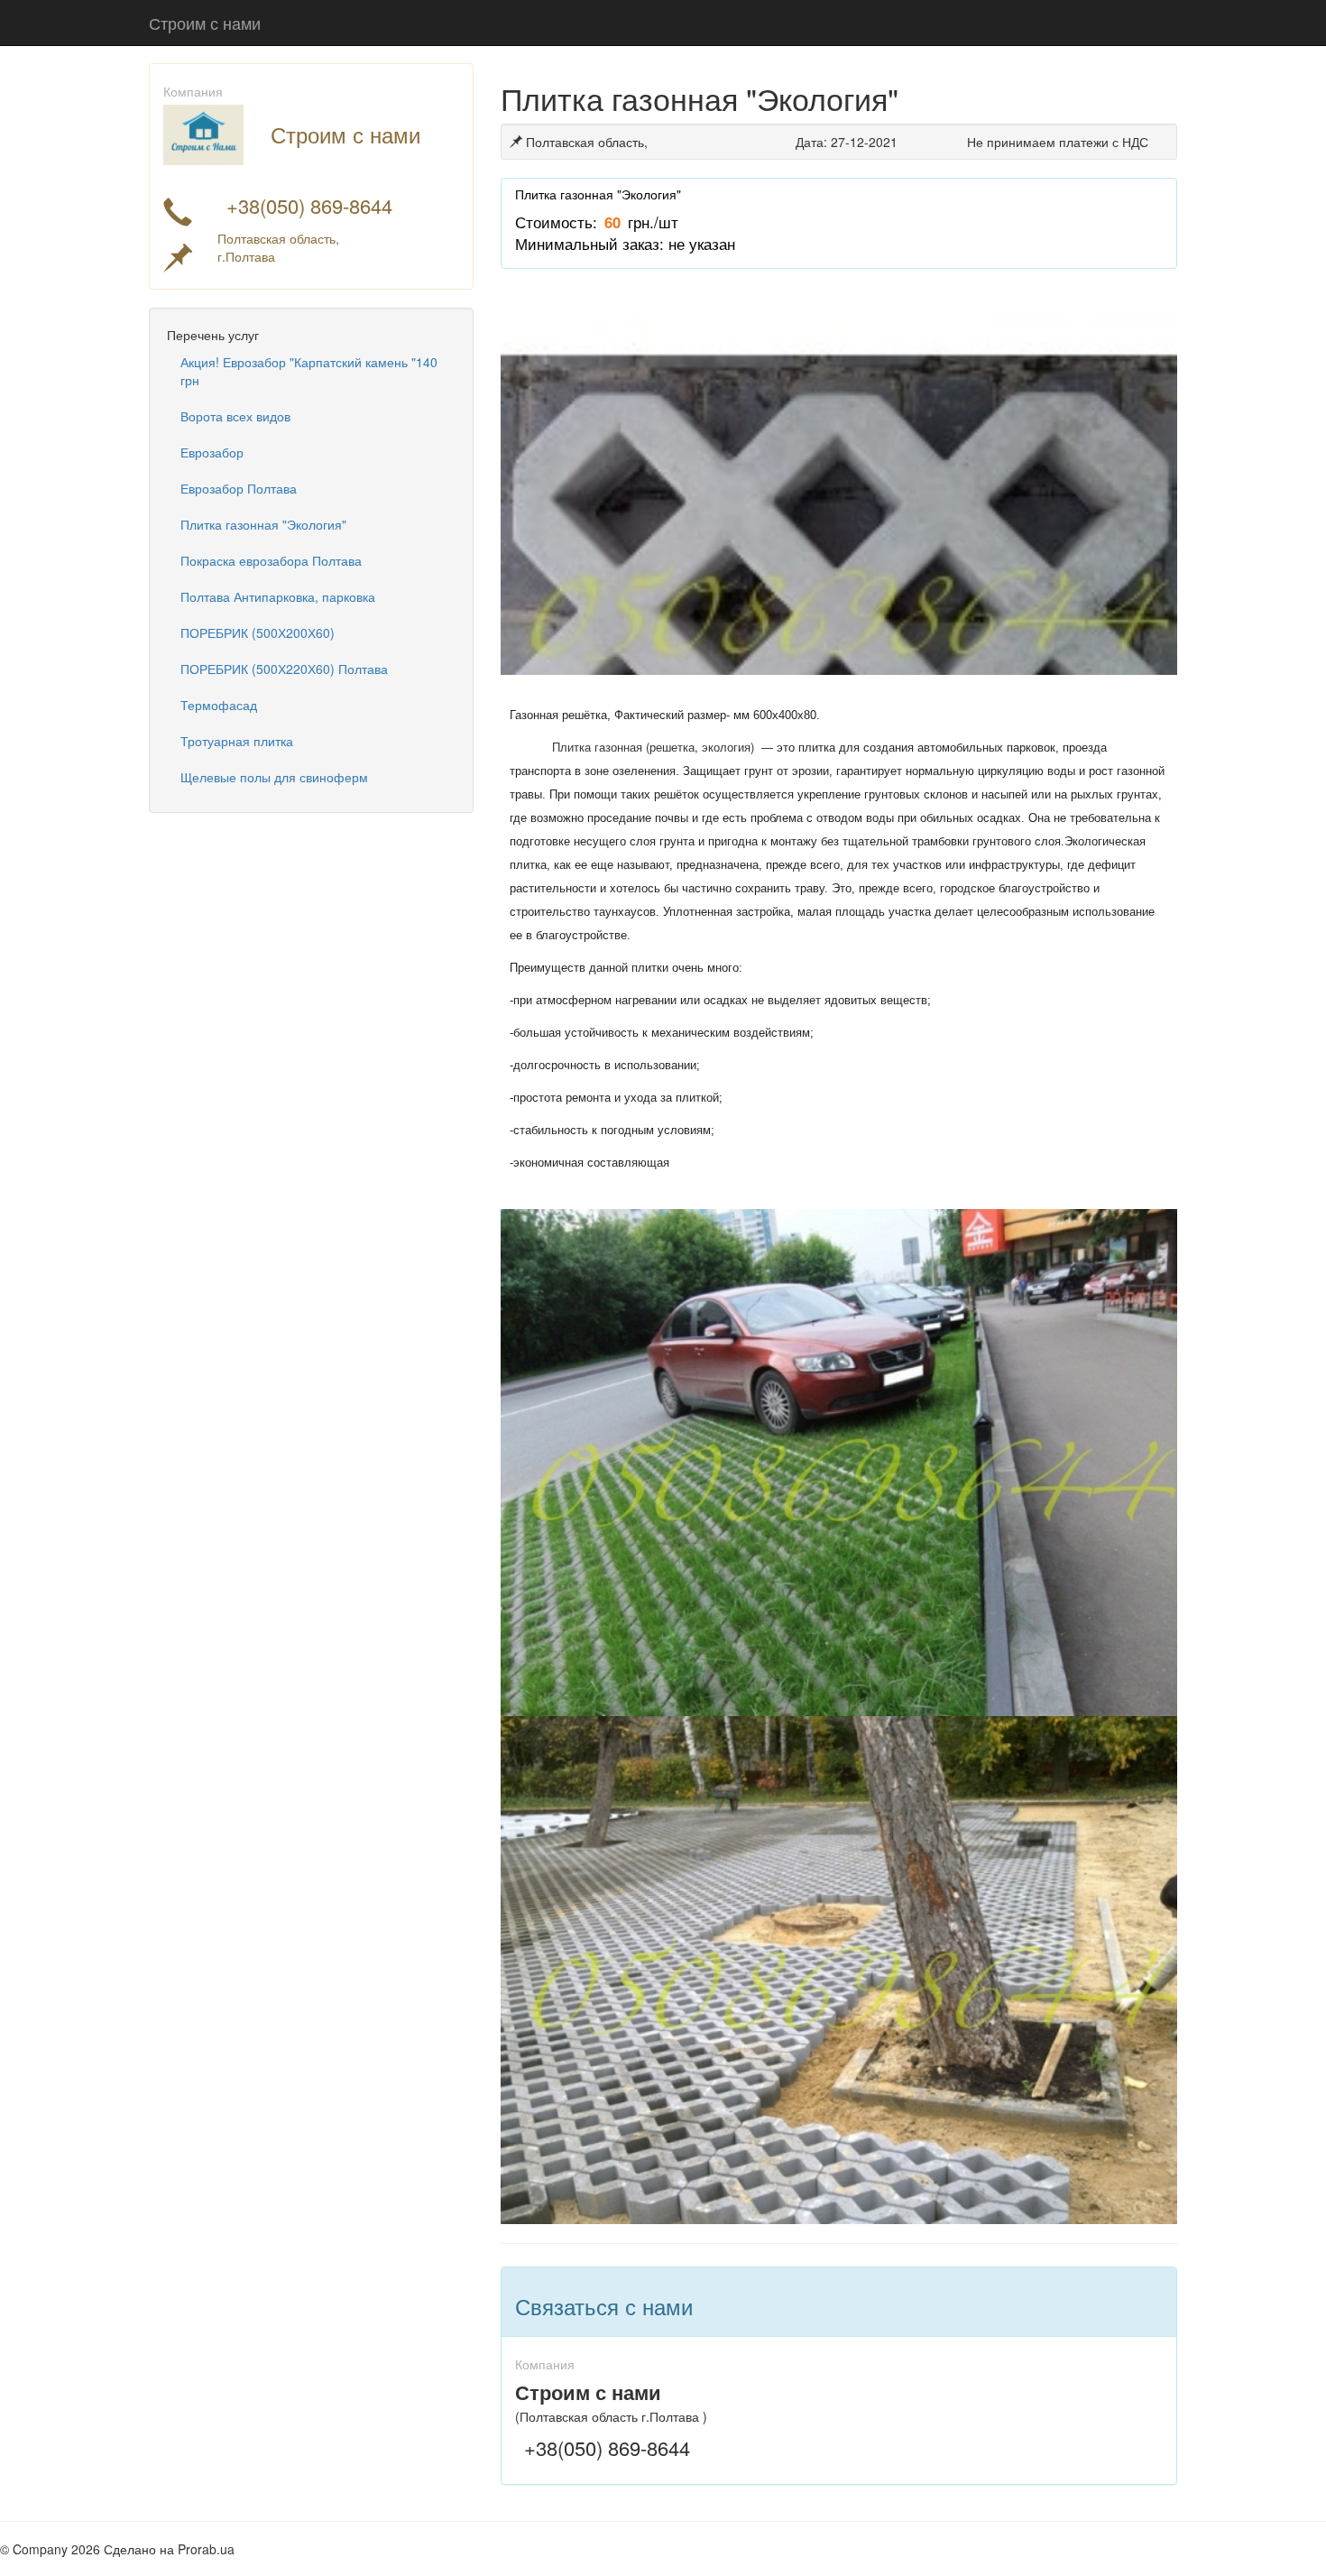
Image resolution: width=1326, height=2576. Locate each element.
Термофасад (219, 705)
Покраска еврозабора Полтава (271, 560)
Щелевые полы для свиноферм (274, 777)
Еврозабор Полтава (239, 488)
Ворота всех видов (235, 416)
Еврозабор (212, 452)
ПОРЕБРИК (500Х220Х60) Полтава (284, 669)
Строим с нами (205, 23)
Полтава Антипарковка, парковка (278, 596)
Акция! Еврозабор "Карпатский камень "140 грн (309, 371)
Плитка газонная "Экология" (263, 524)
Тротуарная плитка (237, 741)
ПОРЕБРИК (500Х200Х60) (258, 632)
